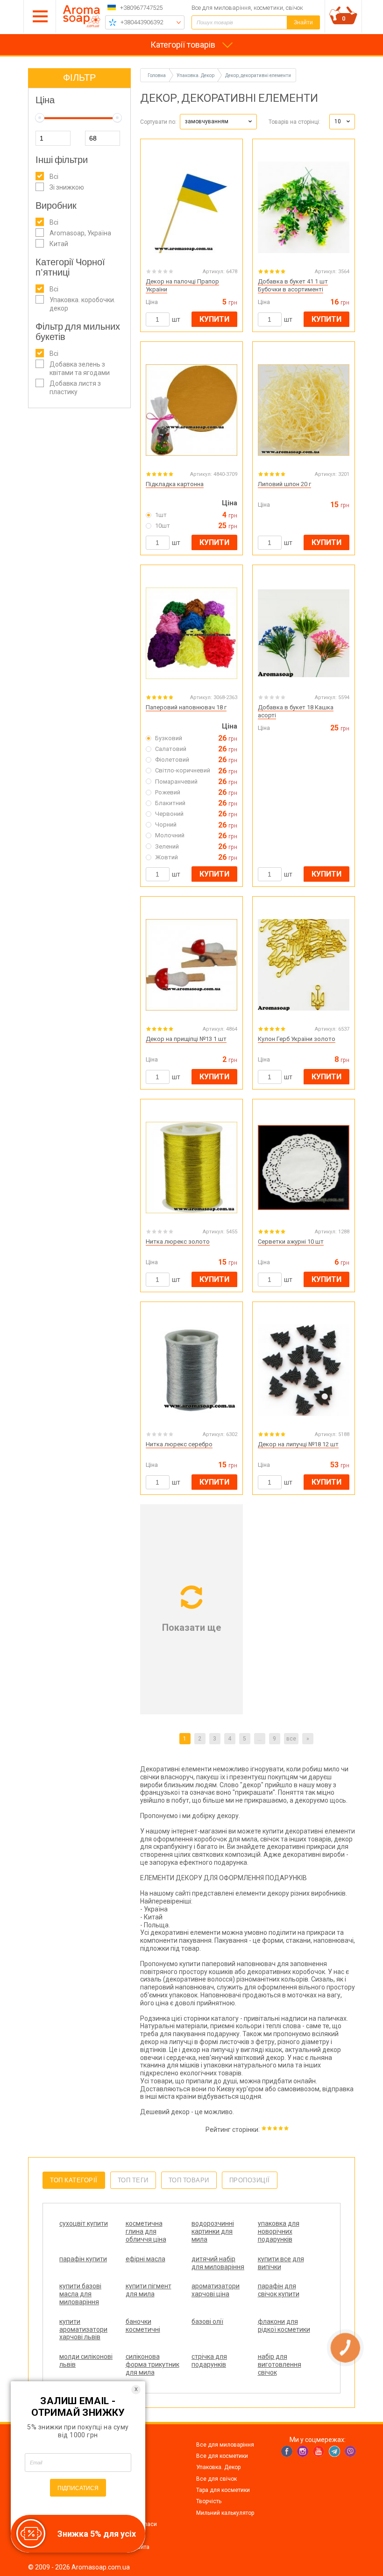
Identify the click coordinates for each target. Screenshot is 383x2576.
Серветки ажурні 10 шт (291, 1242)
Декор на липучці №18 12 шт (298, 1444)
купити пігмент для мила (149, 2290)
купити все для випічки (281, 2263)
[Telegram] (334, 2451)
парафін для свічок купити (279, 2290)
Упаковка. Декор (218, 2467)
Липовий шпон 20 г (284, 484)
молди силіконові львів (86, 2360)
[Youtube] (319, 2451)
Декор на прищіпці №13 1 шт (186, 1039)
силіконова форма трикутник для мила (152, 2364)
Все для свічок (216, 2479)
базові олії (207, 2321)
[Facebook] (287, 2451)
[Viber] (350, 2451)
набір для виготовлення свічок (280, 2364)
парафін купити (83, 2259)
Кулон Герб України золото (297, 1039)
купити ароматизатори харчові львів (83, 2329)
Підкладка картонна (175, 484)
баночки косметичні (143, 2325)
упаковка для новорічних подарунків (279, 2231)
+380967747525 (141, 8)
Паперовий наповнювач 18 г (186, 707)
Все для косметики (222, 2456)
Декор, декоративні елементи (258, 75)
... (259, 1739)
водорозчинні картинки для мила (213, 2231)
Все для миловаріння (225, 2445)
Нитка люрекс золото (178, 1242)
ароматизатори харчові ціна (216, 2290)
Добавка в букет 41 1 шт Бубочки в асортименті (293, 285)
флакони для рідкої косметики (284, 2325)
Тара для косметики (223, 2490)
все (291, 1739)
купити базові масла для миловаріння (80, 2294)
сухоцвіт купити (84, 2223)
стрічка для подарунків (209, 2360)
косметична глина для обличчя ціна (146, 2231)
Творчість (209, 2501)
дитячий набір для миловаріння (218, 2263)
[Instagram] (303, 2451)
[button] (218, 122)
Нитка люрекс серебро (179, 1444)
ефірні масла (145, 2259)
